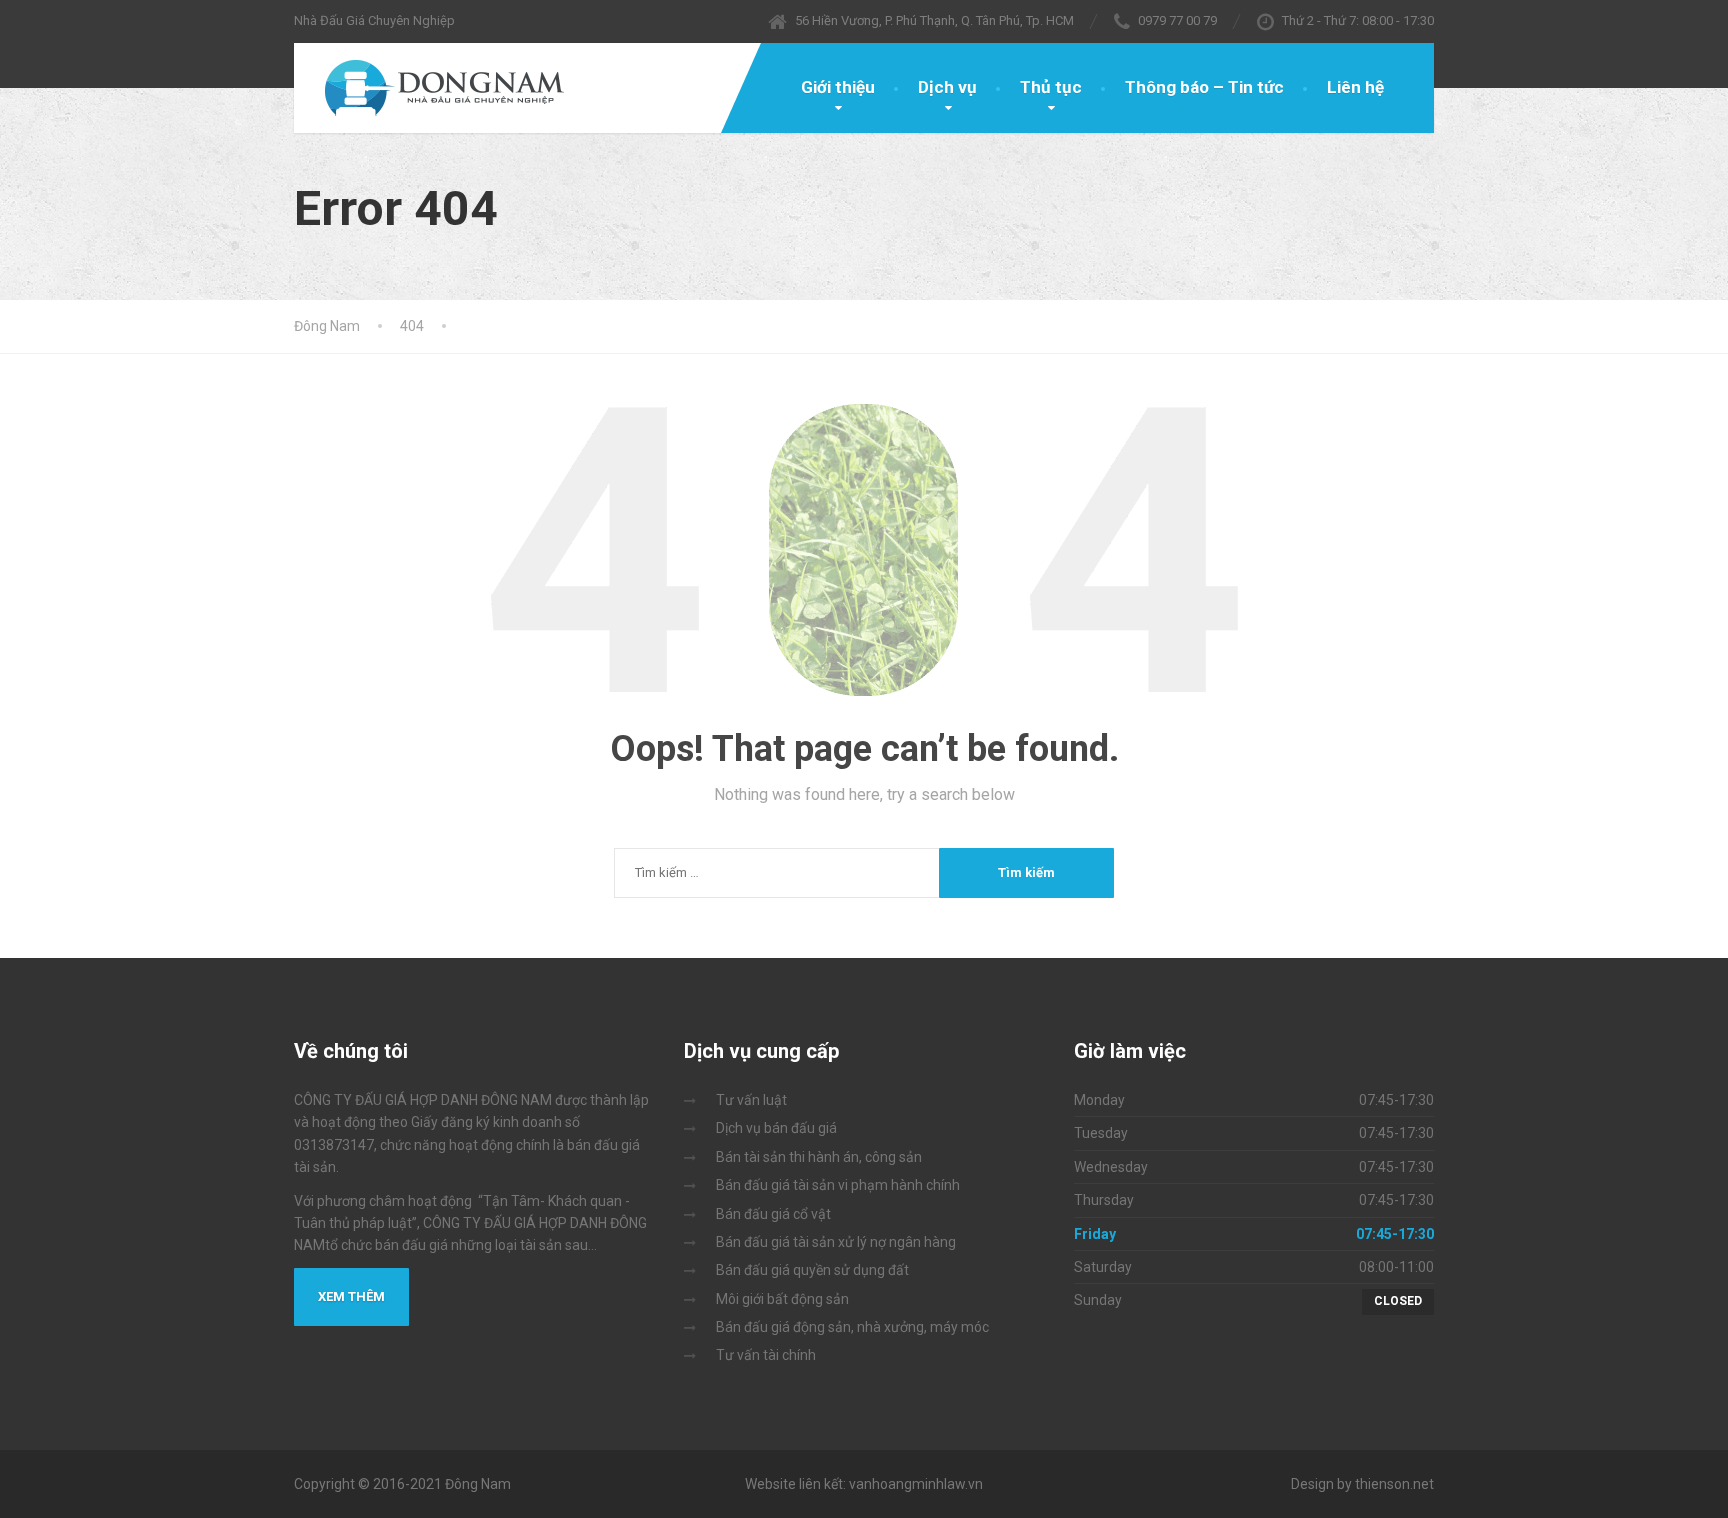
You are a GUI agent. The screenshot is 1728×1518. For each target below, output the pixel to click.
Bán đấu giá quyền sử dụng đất (812, 1270)
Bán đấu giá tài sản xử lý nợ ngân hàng (836, 1242)
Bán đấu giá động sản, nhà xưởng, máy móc (852, 1327)
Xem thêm (351, 1296)
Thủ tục (1051, 87)
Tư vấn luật (751, 1100)
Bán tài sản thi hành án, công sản (819, 1157)
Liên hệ (1355, 87)
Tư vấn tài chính (766, 1355)
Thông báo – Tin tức (1204, 87)
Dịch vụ (947, 87)
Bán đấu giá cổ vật (773, 1214)
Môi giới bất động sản (782, 1299)
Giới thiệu (838, 87)
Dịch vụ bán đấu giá (776, 1128)
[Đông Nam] (431, 88)
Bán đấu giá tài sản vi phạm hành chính (838, 1185)
